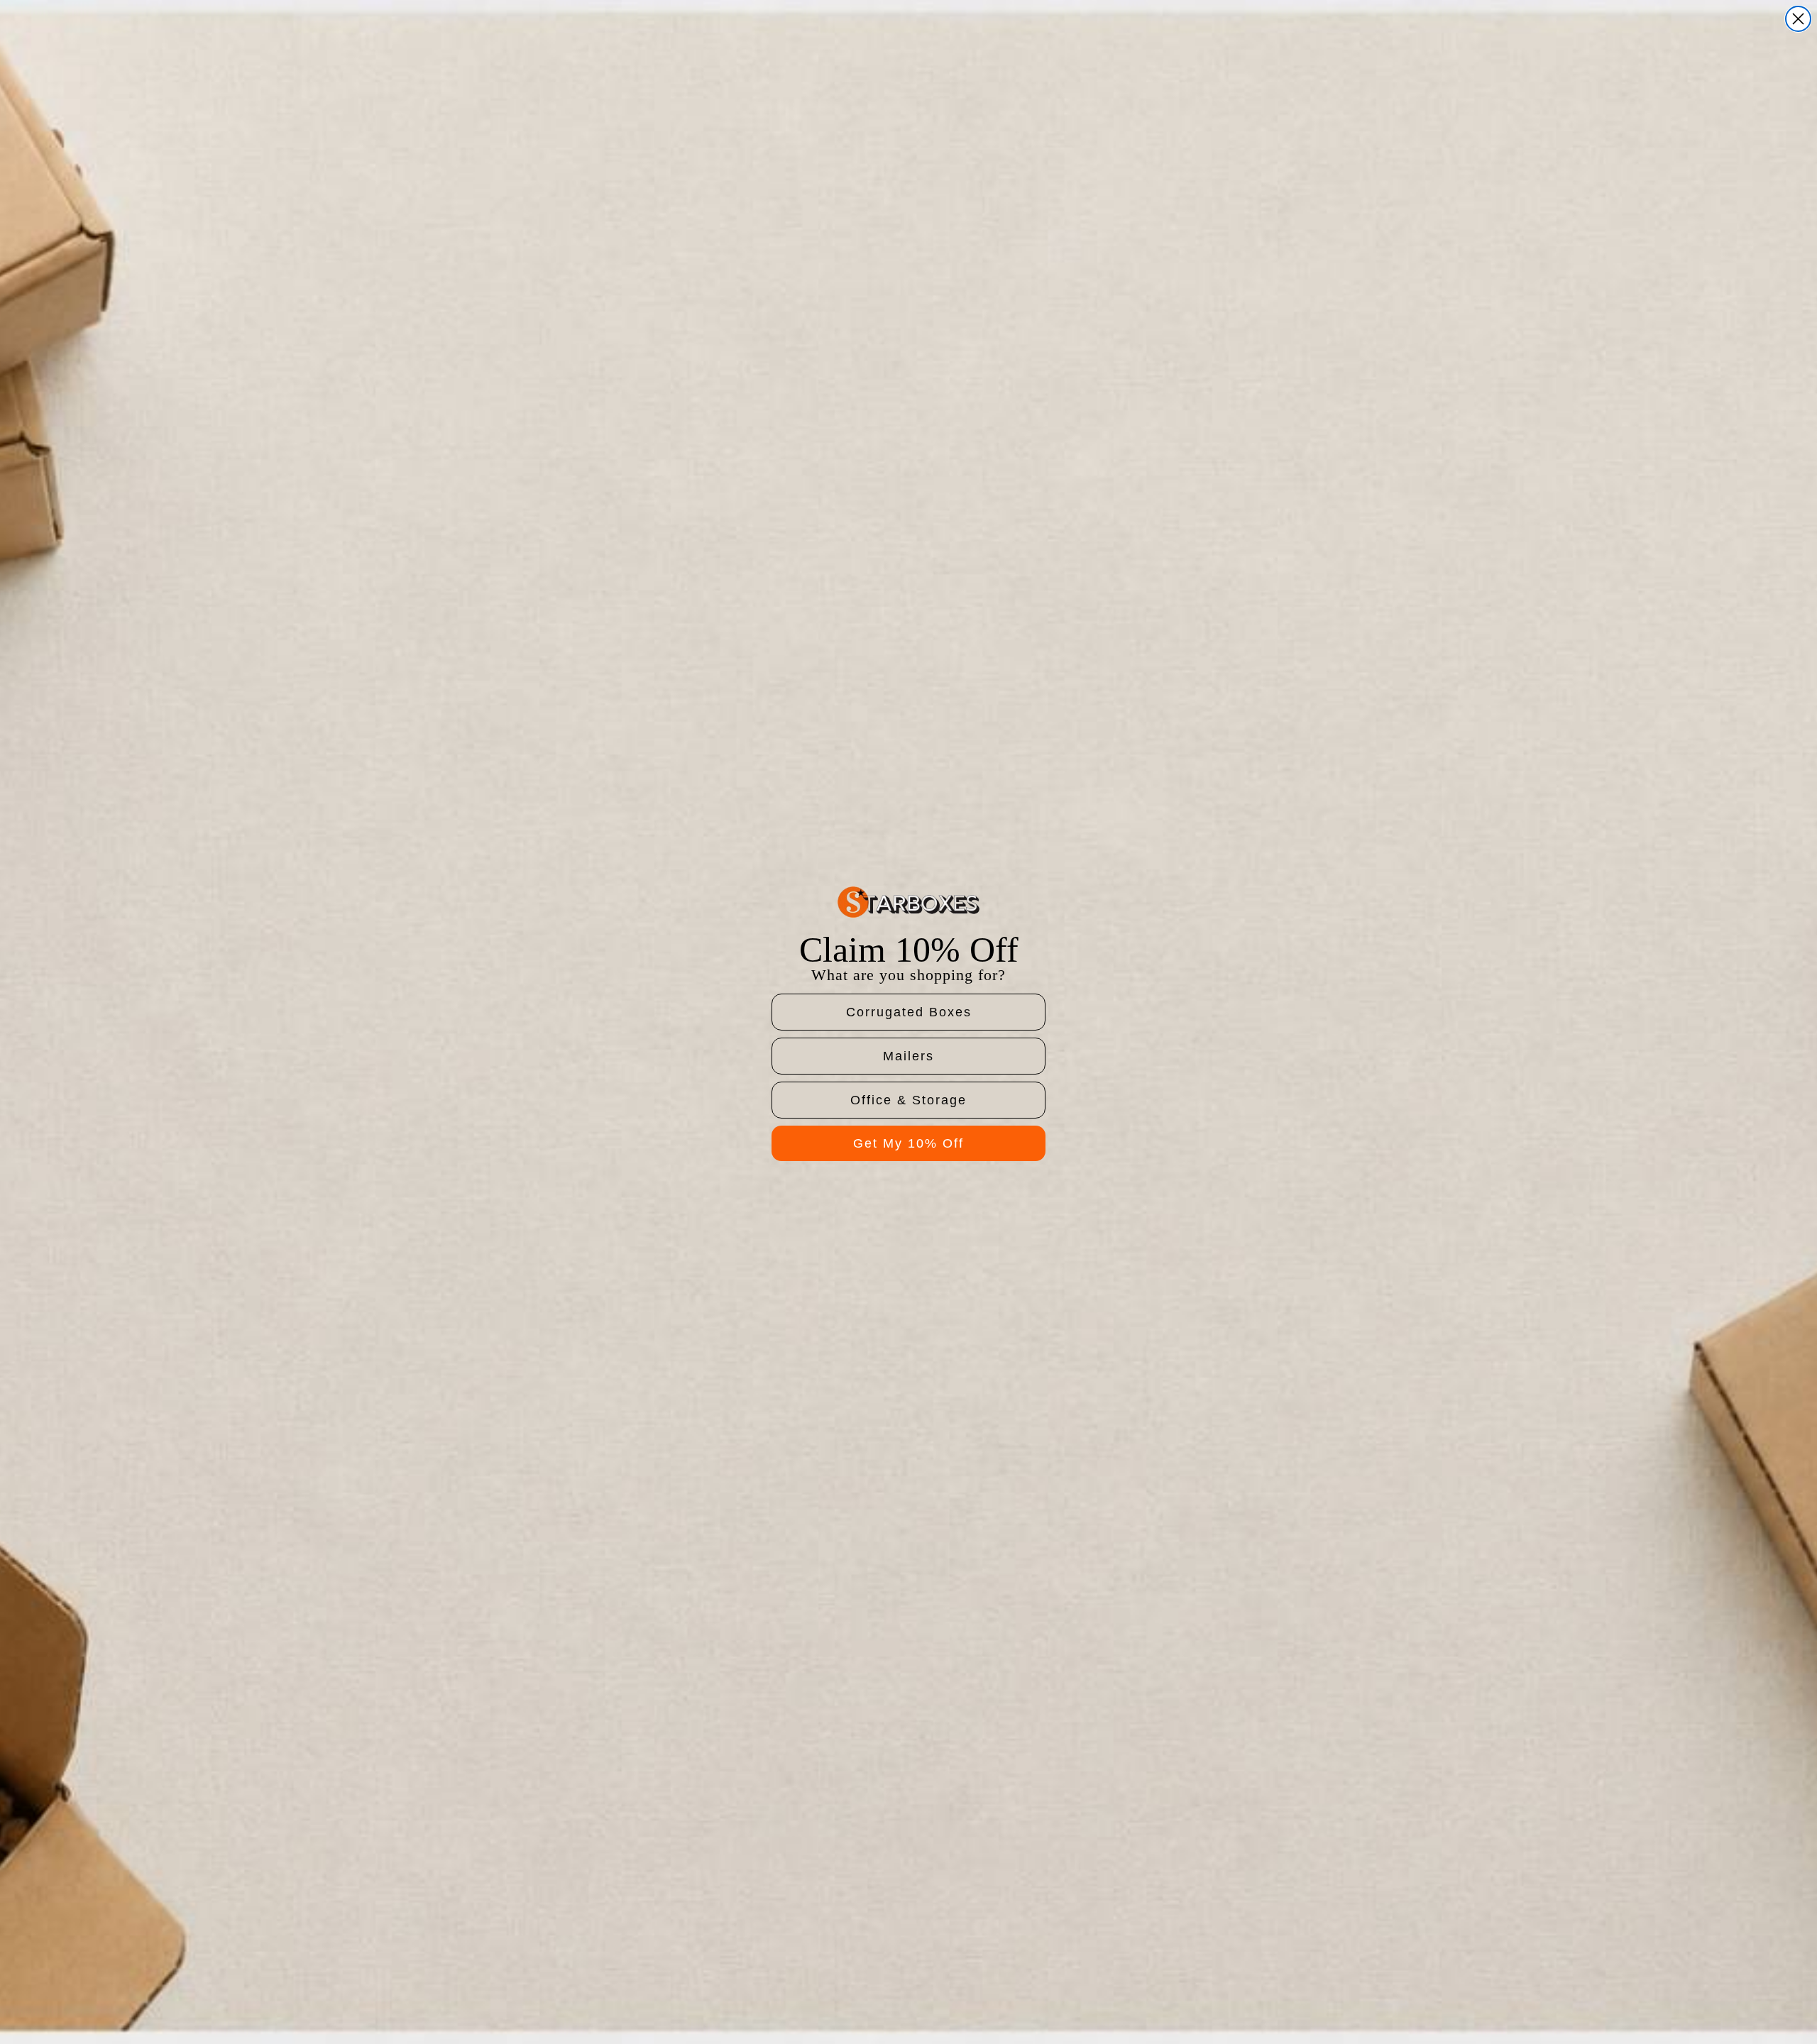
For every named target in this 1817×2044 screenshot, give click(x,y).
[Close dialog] (1798, 19)
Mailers (908, 1056)
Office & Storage (908, 1100)
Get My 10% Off (908, 1143)
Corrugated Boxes (909, 1012)
